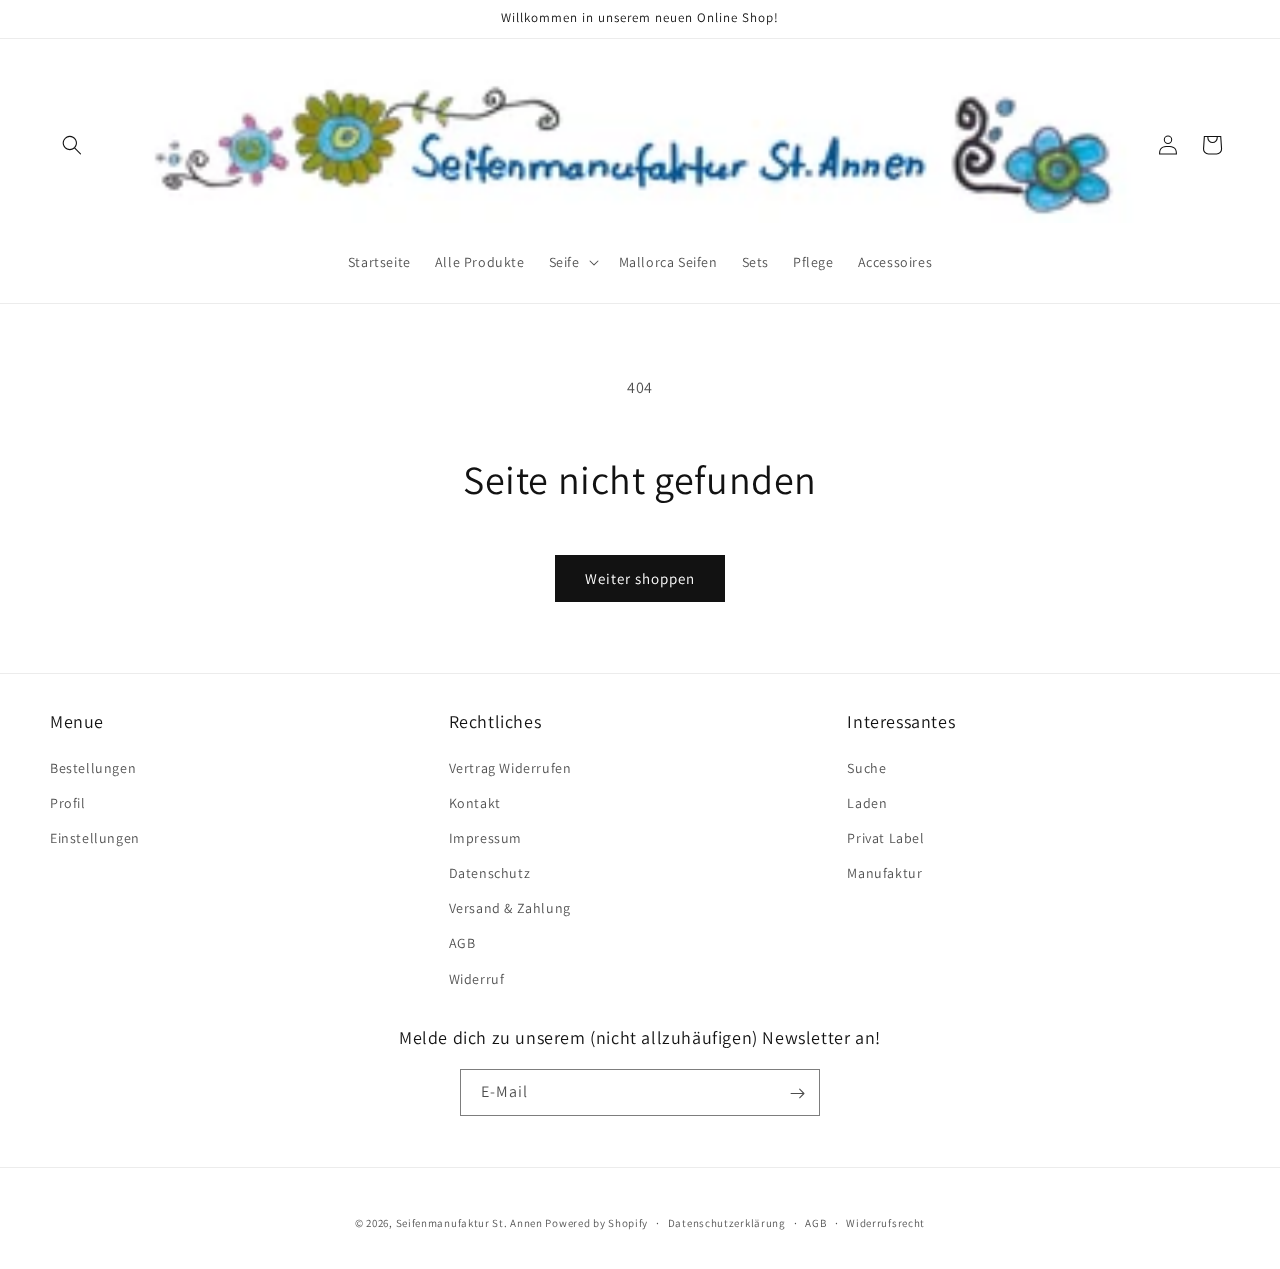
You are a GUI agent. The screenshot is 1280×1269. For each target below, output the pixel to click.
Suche (866, 767)
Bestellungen (93, 767)
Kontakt (475, 802)
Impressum (485, 837)
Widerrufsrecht (885, 1222)
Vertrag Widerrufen (510, 767)
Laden (867, 802)
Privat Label (885, 837)
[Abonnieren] (797, 1093)
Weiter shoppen (640, 578)
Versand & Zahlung (510, 908)
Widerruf (477, 978)
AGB (462, 943)
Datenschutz (490, 872)
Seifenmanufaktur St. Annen (469, 1223)
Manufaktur (884, 872)
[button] (72, 145)
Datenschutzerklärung (727, 1222)
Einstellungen (95, 837)
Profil (68, 802)
